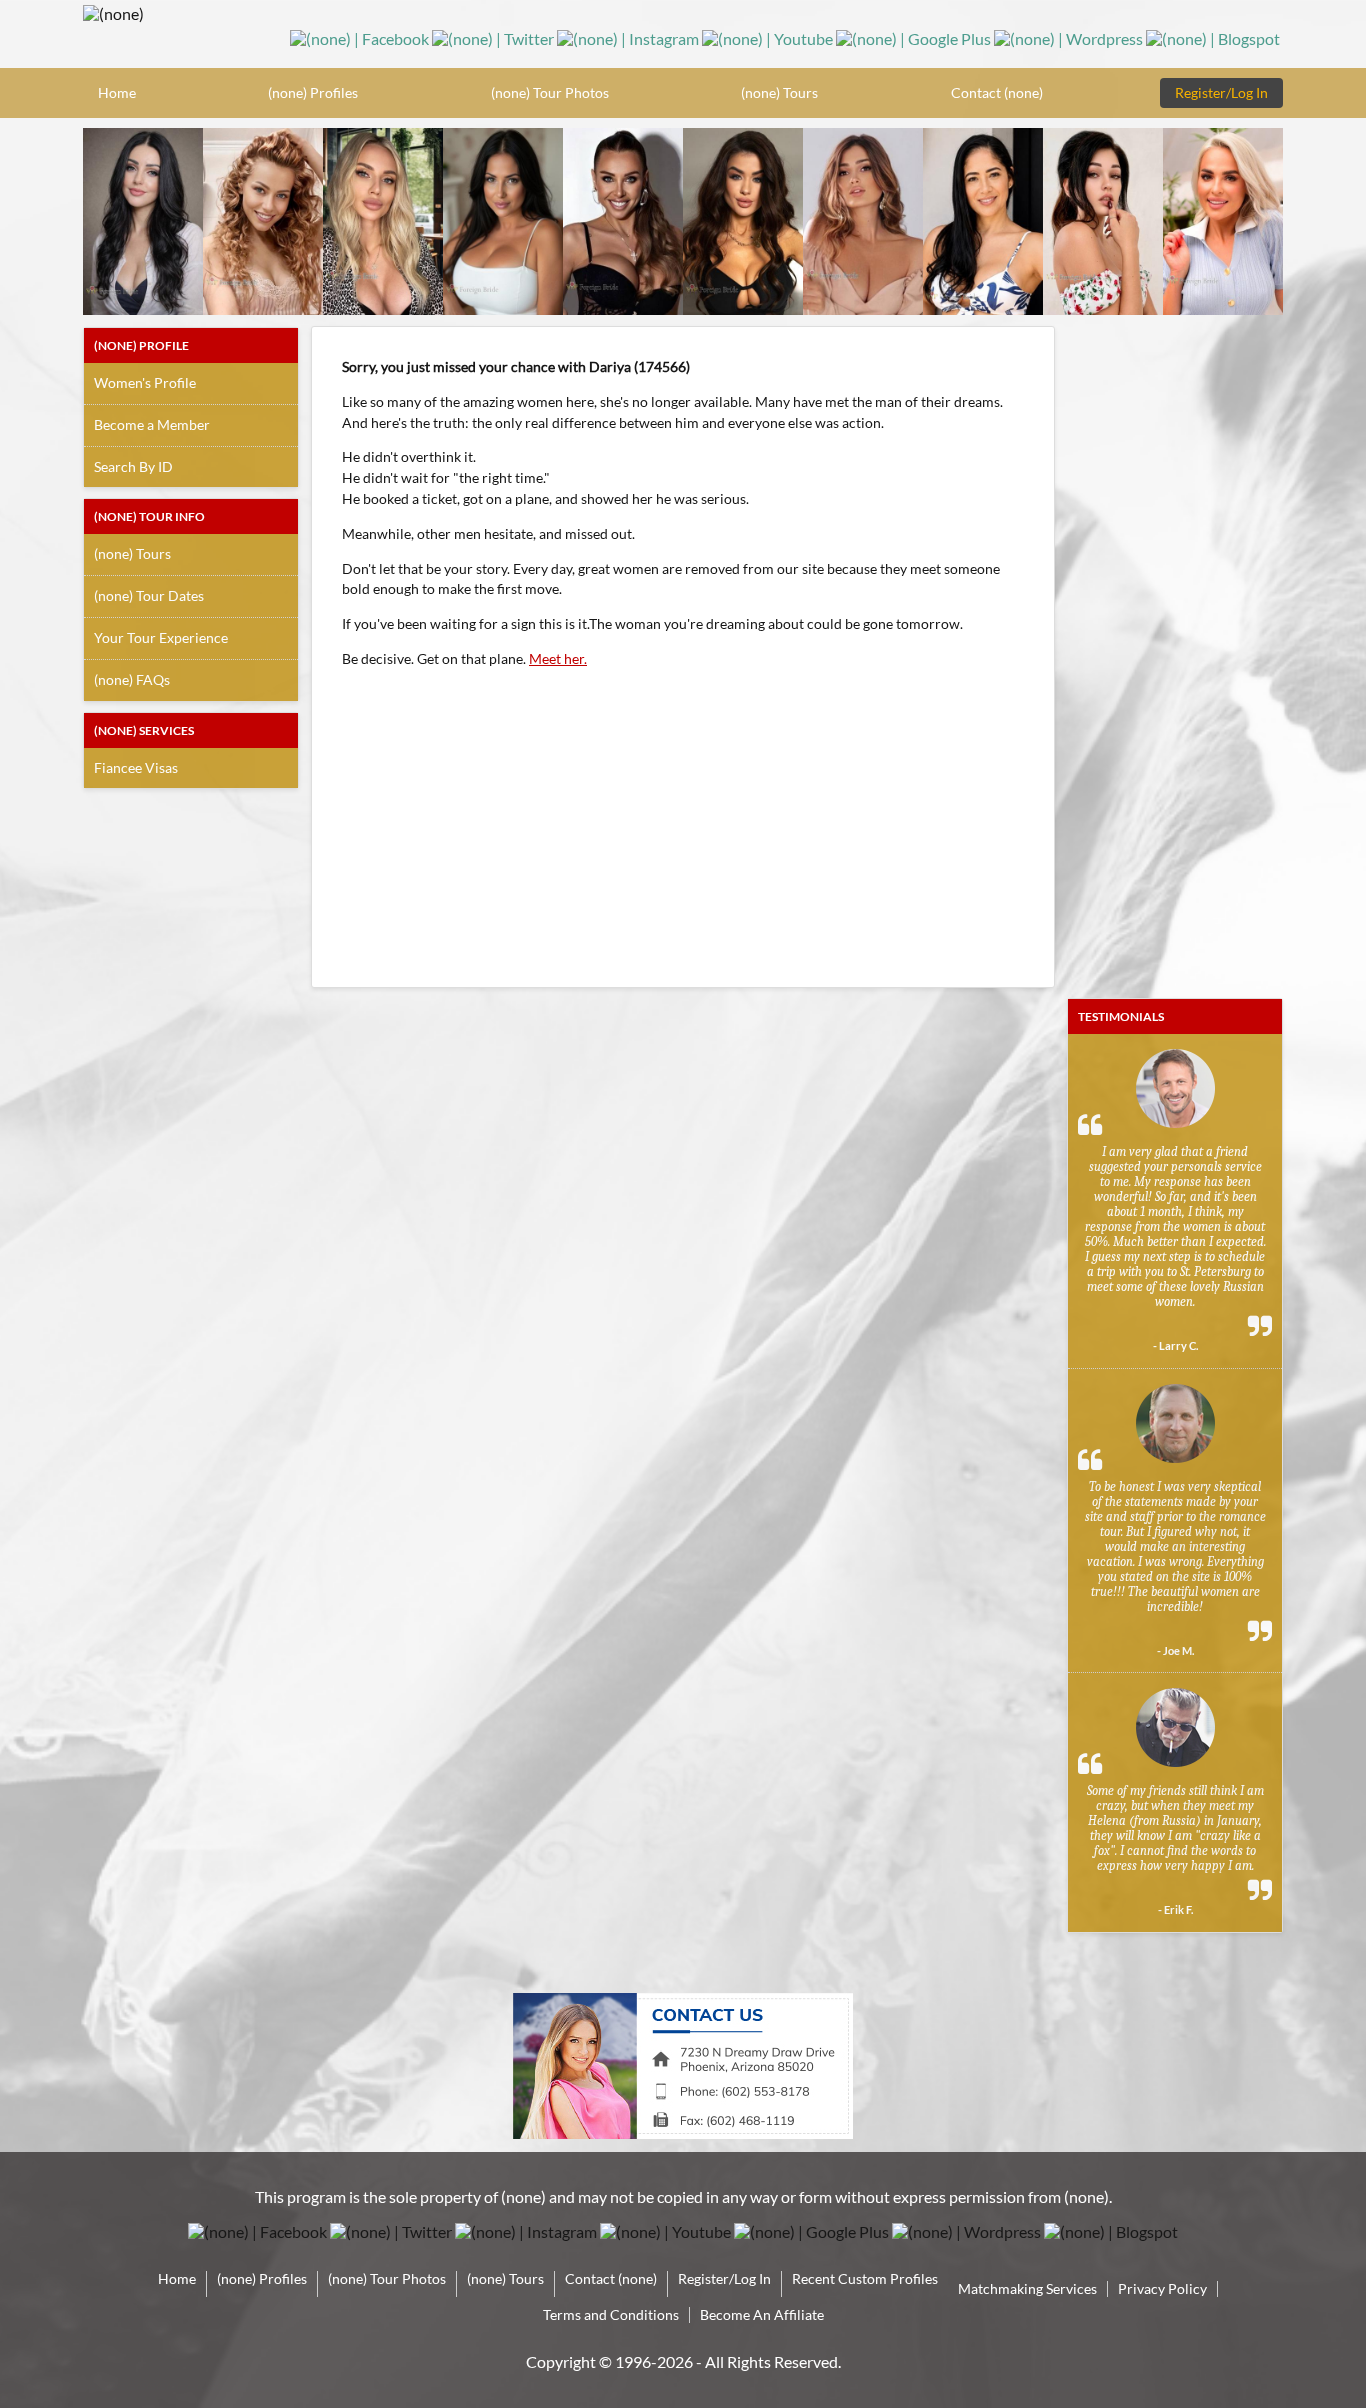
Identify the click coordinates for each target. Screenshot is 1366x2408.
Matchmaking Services (1027, 2288)
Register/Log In (1221, 92)
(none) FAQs (132, 679)
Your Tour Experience (161, 637)
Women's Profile (145, 382)
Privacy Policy (1162, 2288)
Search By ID (133, 466)
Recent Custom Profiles (865, 2278)
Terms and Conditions (611, 2314)
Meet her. (558, 658)
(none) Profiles (313, 92)
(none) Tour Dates (149, 595)
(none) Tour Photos (550, 92)
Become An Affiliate (762, 2314)
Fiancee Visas (136, 767)
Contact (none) (997, 92)
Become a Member (152, 424)
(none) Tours (779, 92)
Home (117, 92)
